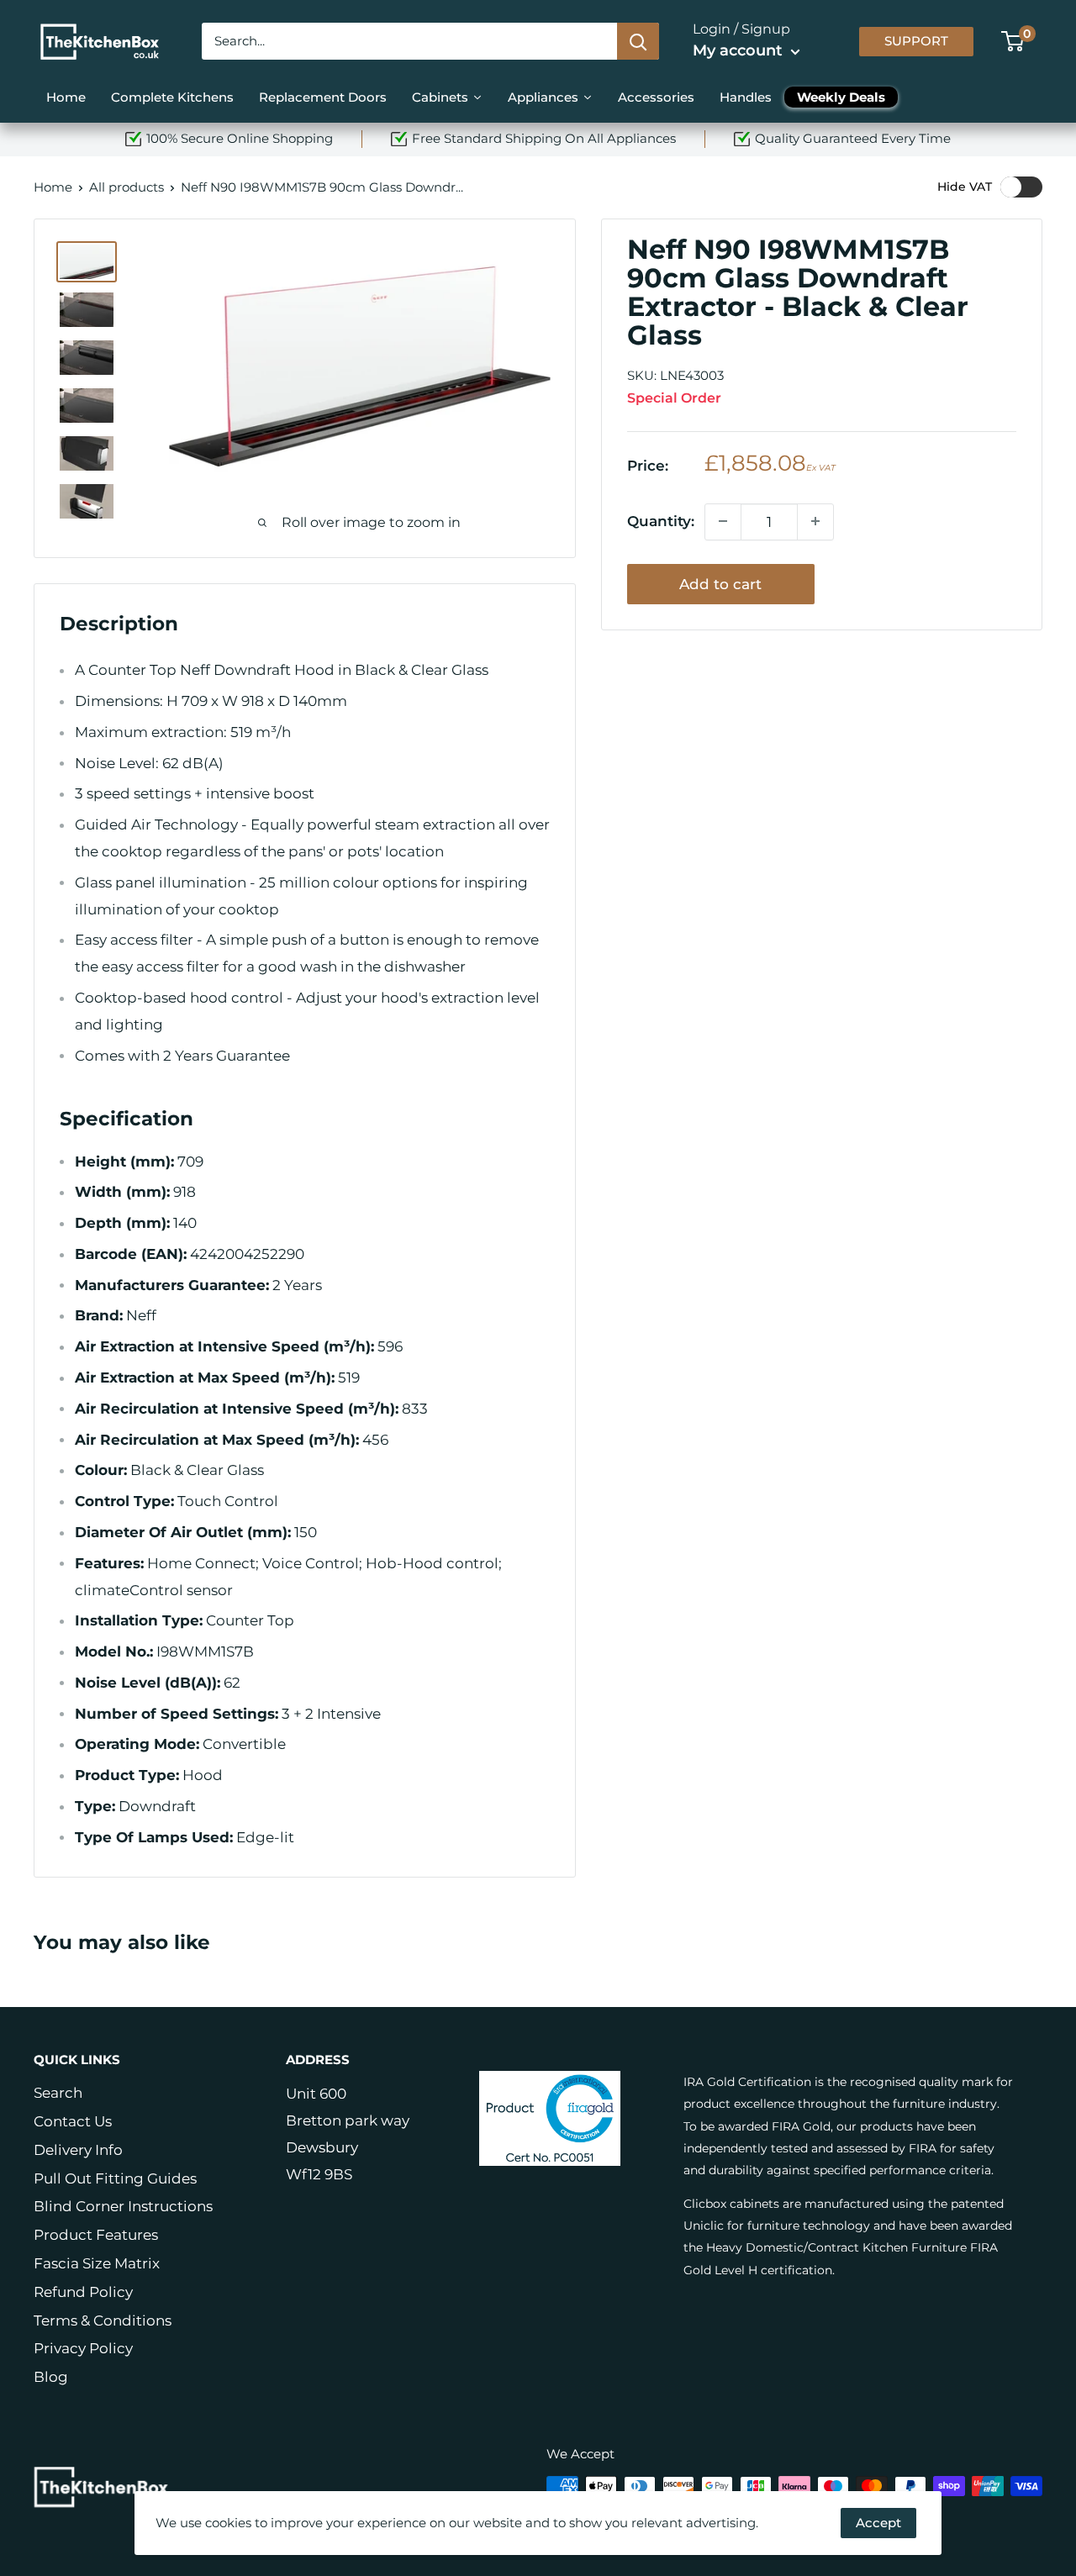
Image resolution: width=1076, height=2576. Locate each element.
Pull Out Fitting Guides (115, 2178)
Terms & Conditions (103, 2321)
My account (740, 50)
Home (53, 187)
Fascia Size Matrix (97, 2263)
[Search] (638, 41)
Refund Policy (83, 2292)
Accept (878, 2523)
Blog (51, 2377)
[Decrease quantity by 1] (723, 521)
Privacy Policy (83, 2348)
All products (127, 187)
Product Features (96, 2235)
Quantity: (661, 520)
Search (58, 2093)
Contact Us (73, 2121)
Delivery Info (78, 2150)
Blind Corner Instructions (123, 2206)
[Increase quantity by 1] (815, 521)
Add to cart (720, 583)
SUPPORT (916, 41)
